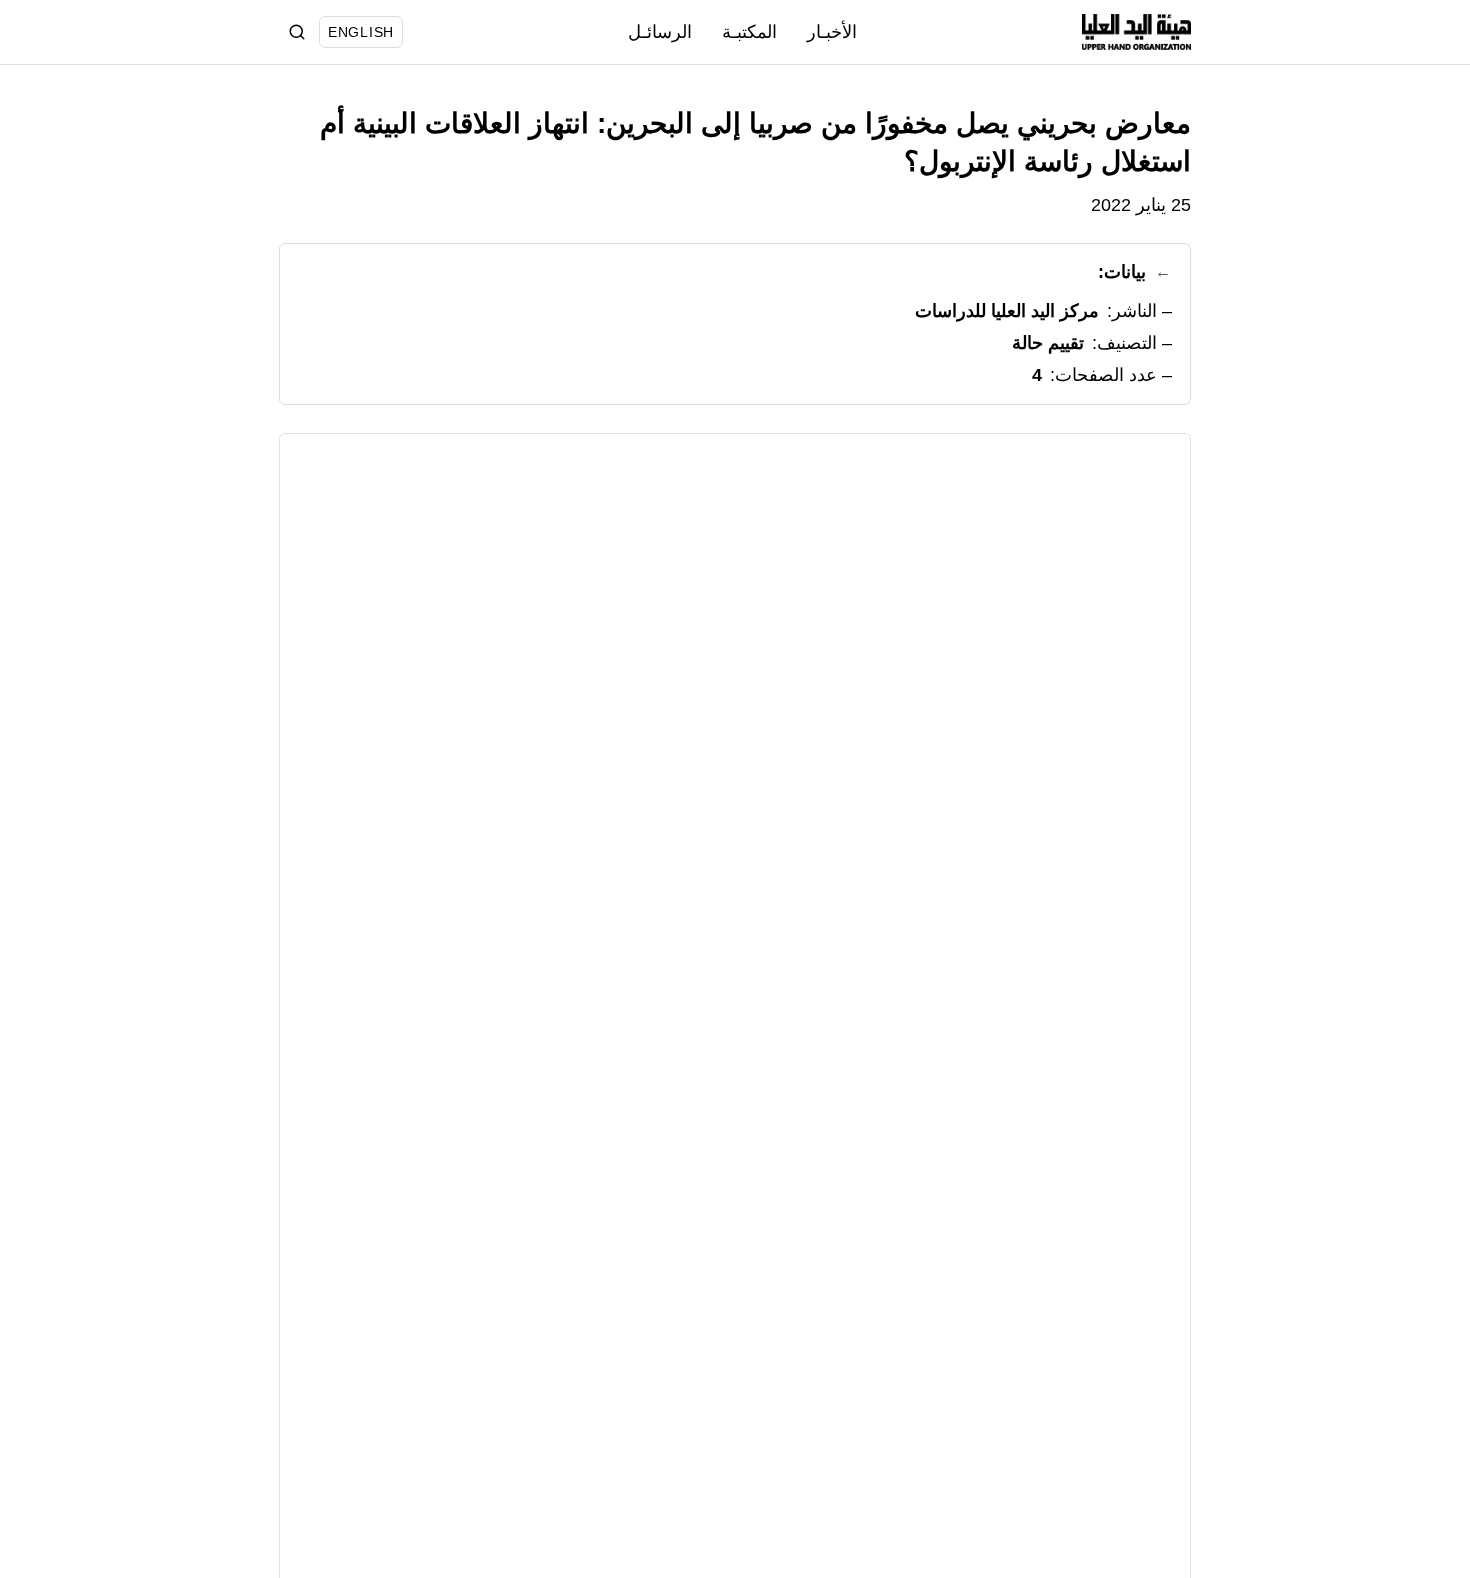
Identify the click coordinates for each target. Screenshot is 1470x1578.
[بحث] (297, 32)
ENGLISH (361, 32)
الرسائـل (660, 32)
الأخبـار (832, 32)
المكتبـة (749, 32)
